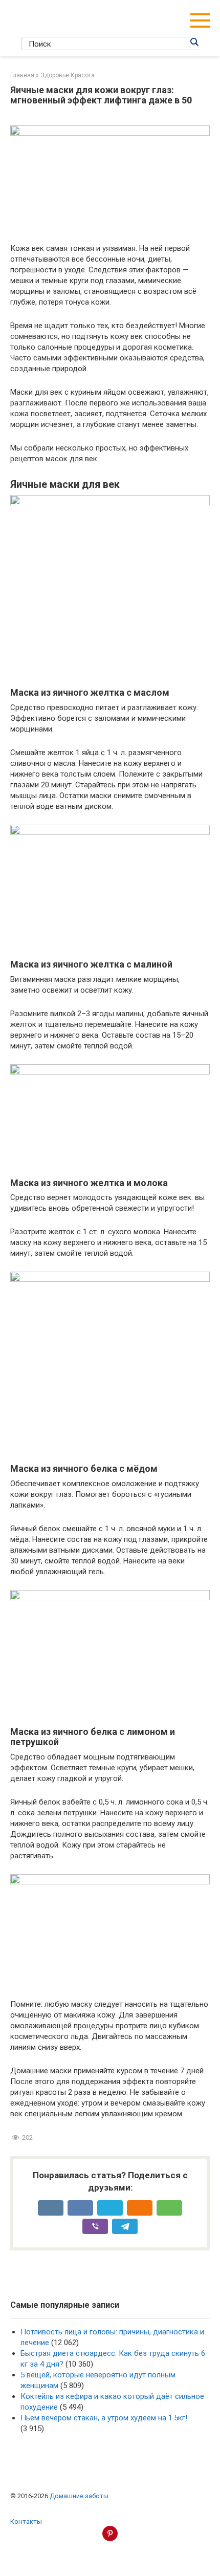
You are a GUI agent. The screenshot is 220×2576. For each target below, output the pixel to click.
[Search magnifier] (194, 42)
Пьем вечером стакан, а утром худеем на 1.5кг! (104, 2418)
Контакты (26, 2521)
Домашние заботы (79, 2496)
